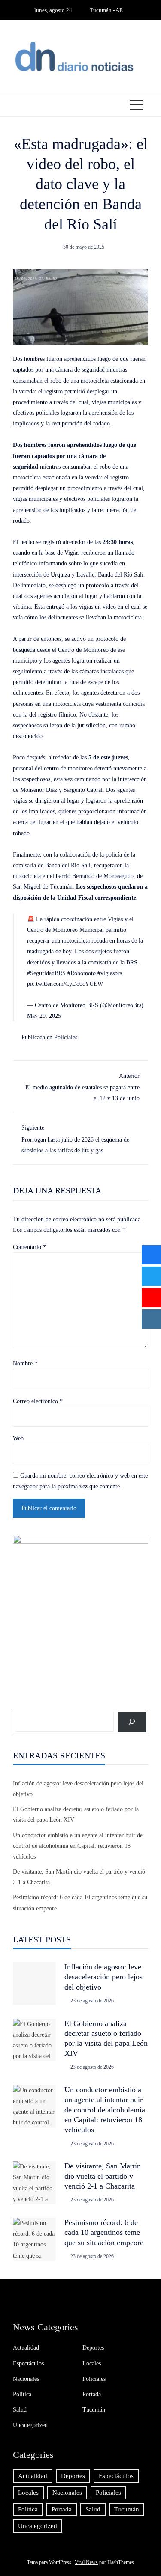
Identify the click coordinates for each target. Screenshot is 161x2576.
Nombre (25, 1364)
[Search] (132, 1722)
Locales (92, 2363)
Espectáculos (28, 2363)
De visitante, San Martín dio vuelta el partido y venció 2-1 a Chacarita (103, 2176)
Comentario (29, 1247)
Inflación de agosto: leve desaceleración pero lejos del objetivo (103, 1977)
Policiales (66, 1037)
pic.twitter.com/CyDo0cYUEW (65, 984)
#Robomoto (82, 973)
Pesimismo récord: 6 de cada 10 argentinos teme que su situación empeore (104, 2232)
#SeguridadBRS (46, 973)
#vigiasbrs (110, 973)
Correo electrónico (38, 1401)
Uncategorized (30, 2425)
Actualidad (26, 2348)
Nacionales (26, 2379)
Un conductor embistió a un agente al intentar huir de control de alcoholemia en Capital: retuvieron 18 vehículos (78, 1846)
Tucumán (94, 2410)
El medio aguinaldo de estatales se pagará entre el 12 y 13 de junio (82, 1087)
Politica (22, 2394)
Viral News (86, 2562)
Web (18, 1438)
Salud (20, 2410)
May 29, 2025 (44, 1016)
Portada (92, 2394)
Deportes (93, 2348)
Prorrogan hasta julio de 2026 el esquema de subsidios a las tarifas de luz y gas (75, 1139)
